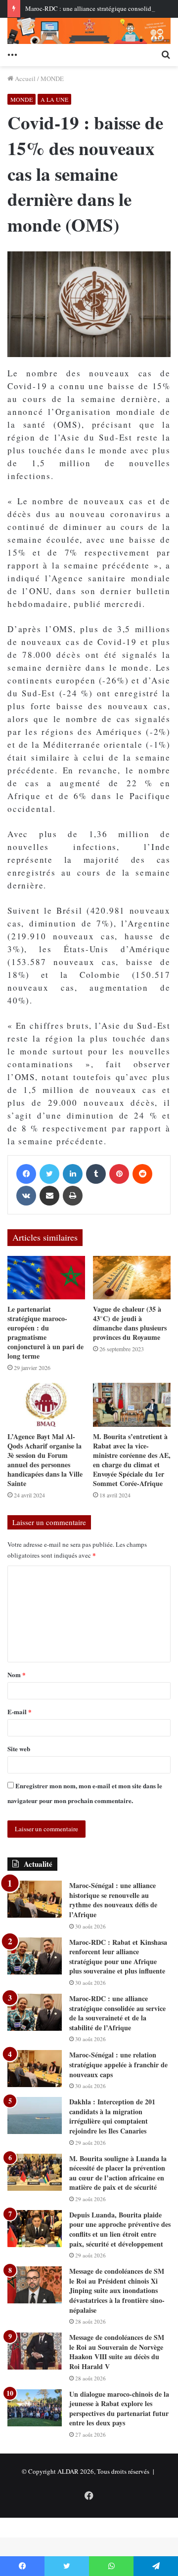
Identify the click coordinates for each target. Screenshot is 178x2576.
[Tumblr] (96, 1174)
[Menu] (12, 54)
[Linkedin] (73, 1174)
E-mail (20, 1711)
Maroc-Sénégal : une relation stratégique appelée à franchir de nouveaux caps (118, 2064)
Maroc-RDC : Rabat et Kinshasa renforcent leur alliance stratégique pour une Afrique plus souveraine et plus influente (118, 1957)
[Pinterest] (119, 1174)
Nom (17, 1674)
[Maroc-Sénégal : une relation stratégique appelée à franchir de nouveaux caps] (35, 2069)
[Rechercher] (166, 54)
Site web (19, 1749)
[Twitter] (49, 1174)
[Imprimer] (73, 1196)
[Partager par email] (49, 1196)
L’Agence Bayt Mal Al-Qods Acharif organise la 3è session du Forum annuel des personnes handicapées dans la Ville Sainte (45, 1460)
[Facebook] (26, 1174)
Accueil (24, 79)
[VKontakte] (26, 1196)
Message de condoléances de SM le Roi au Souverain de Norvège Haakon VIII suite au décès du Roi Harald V (117, 2352)
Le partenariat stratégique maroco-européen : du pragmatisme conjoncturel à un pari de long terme (45, 1332)
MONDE (52, 79)
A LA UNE (54, 99)
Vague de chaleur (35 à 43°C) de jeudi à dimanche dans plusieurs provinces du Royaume (130, 1323)
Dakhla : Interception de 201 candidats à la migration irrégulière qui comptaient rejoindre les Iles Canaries (112, 2116)
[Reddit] (142, 1174)
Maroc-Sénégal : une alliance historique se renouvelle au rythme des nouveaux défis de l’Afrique (113, 1900)
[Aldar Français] (89, 31)
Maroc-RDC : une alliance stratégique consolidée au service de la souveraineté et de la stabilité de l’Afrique (117, 2013)
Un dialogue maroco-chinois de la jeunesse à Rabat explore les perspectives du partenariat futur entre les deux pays (119, 2409)
